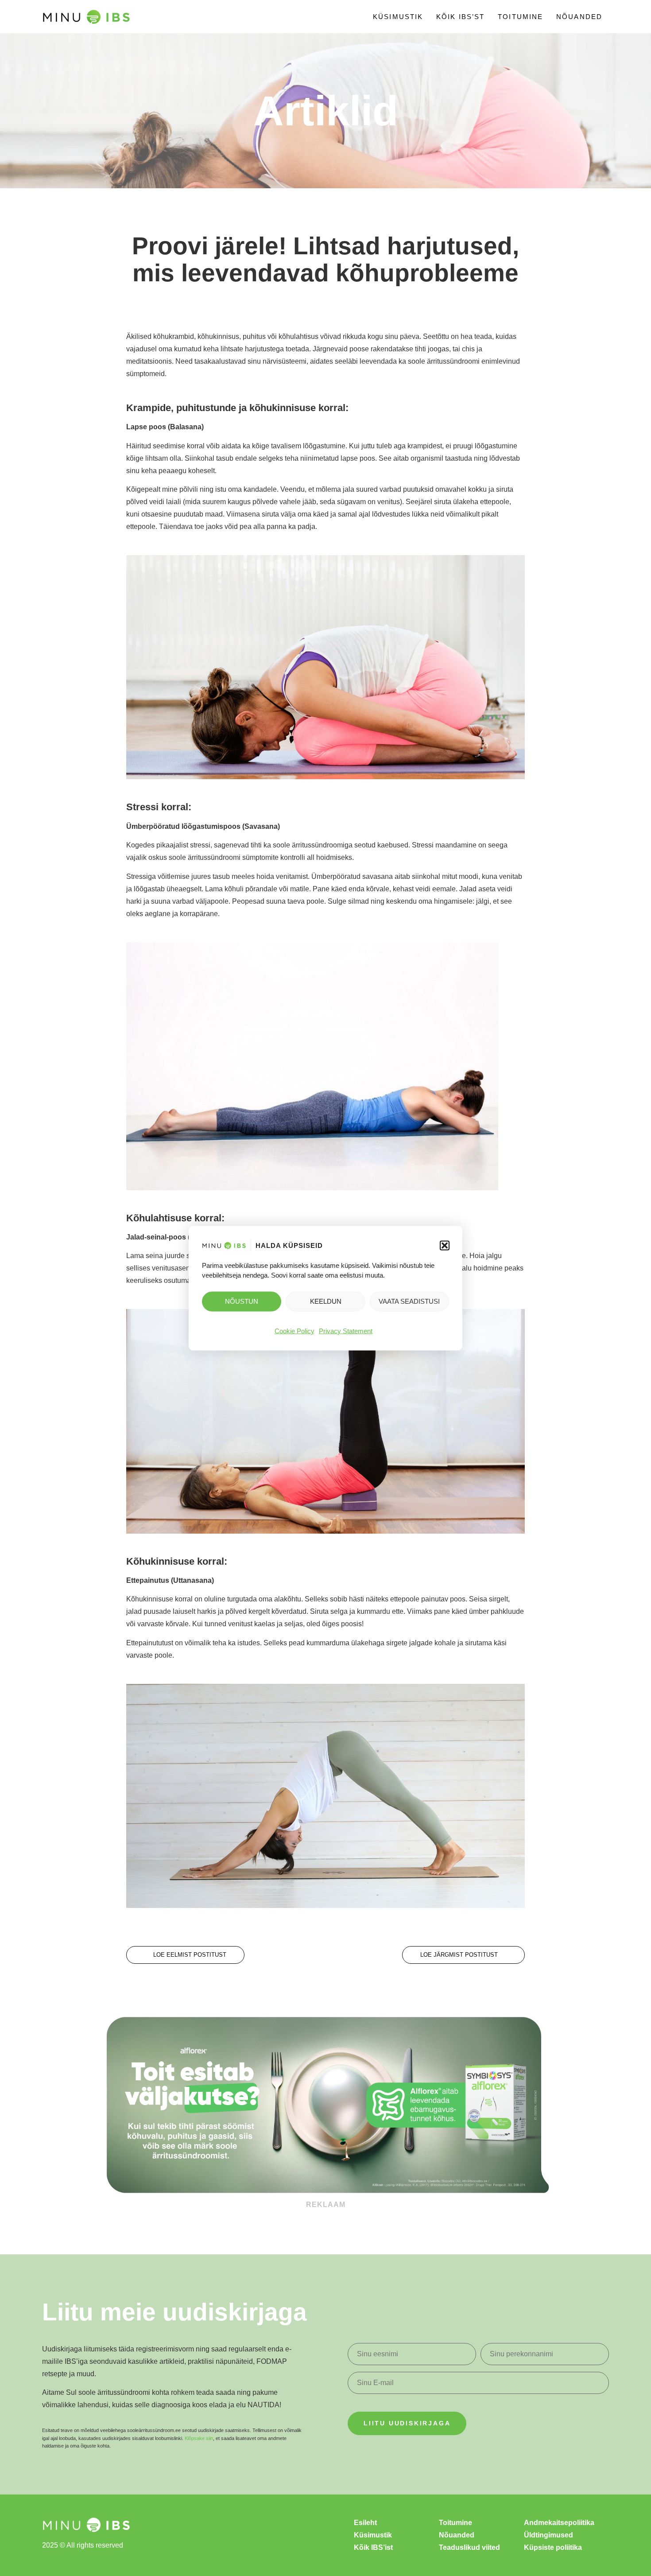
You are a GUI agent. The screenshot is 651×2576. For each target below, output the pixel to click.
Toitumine (520, 17)
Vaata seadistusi (409, 1301)
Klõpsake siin (199, 2438)
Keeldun (326, 1301)
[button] (445, 1245)
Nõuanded (579, 17)
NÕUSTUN (242, 1301)
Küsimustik (398, 17)
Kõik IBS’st (460, 17)
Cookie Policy (294, 1331)
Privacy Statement (346, 1331)
